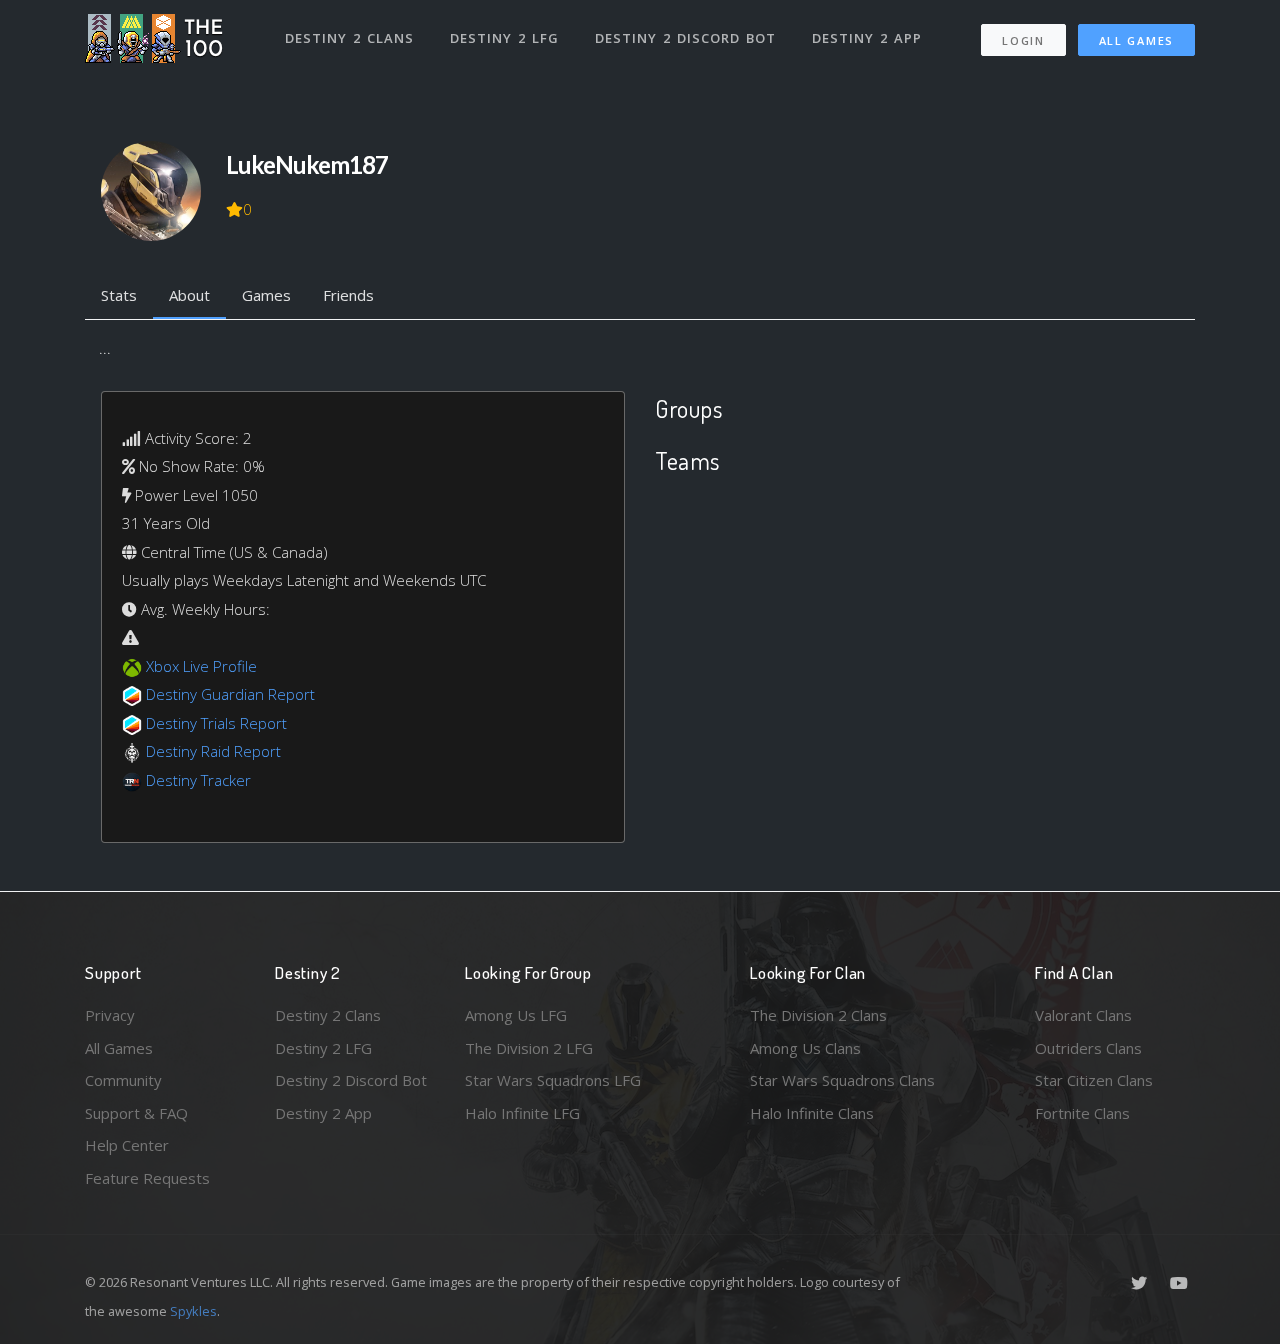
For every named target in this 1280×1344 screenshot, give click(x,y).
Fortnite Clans (1082, 1113)
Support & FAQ (136, 1113)
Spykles (193, 1311)
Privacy (110, 1015)
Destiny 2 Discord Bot (685, 38)
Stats (119, 295)
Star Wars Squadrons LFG (553, 1080)
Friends (348, 295)
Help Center (127, 1145)
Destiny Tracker (198, 780)
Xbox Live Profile (201, 666)
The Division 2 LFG (529, 1048)
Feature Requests (147, 1178)
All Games (1136, 40)
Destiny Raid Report (213, 751)
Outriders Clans (1088, 1048)
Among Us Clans (805, 1048)
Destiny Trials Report (216, 723)
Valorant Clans (1083, 1015)
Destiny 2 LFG (504, 38)
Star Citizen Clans (1094, 1080)
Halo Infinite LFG (522, 1113)
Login (1023, 40)
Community (123, 1080)
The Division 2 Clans (818, 1015)
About (189, 295)
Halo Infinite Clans (812, 1113)
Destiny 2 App (867, 38)
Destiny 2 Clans (349, 38)
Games (266, 295)
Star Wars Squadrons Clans (842, 1080)
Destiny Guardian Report (230, 694)
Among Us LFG (516, 1015)
